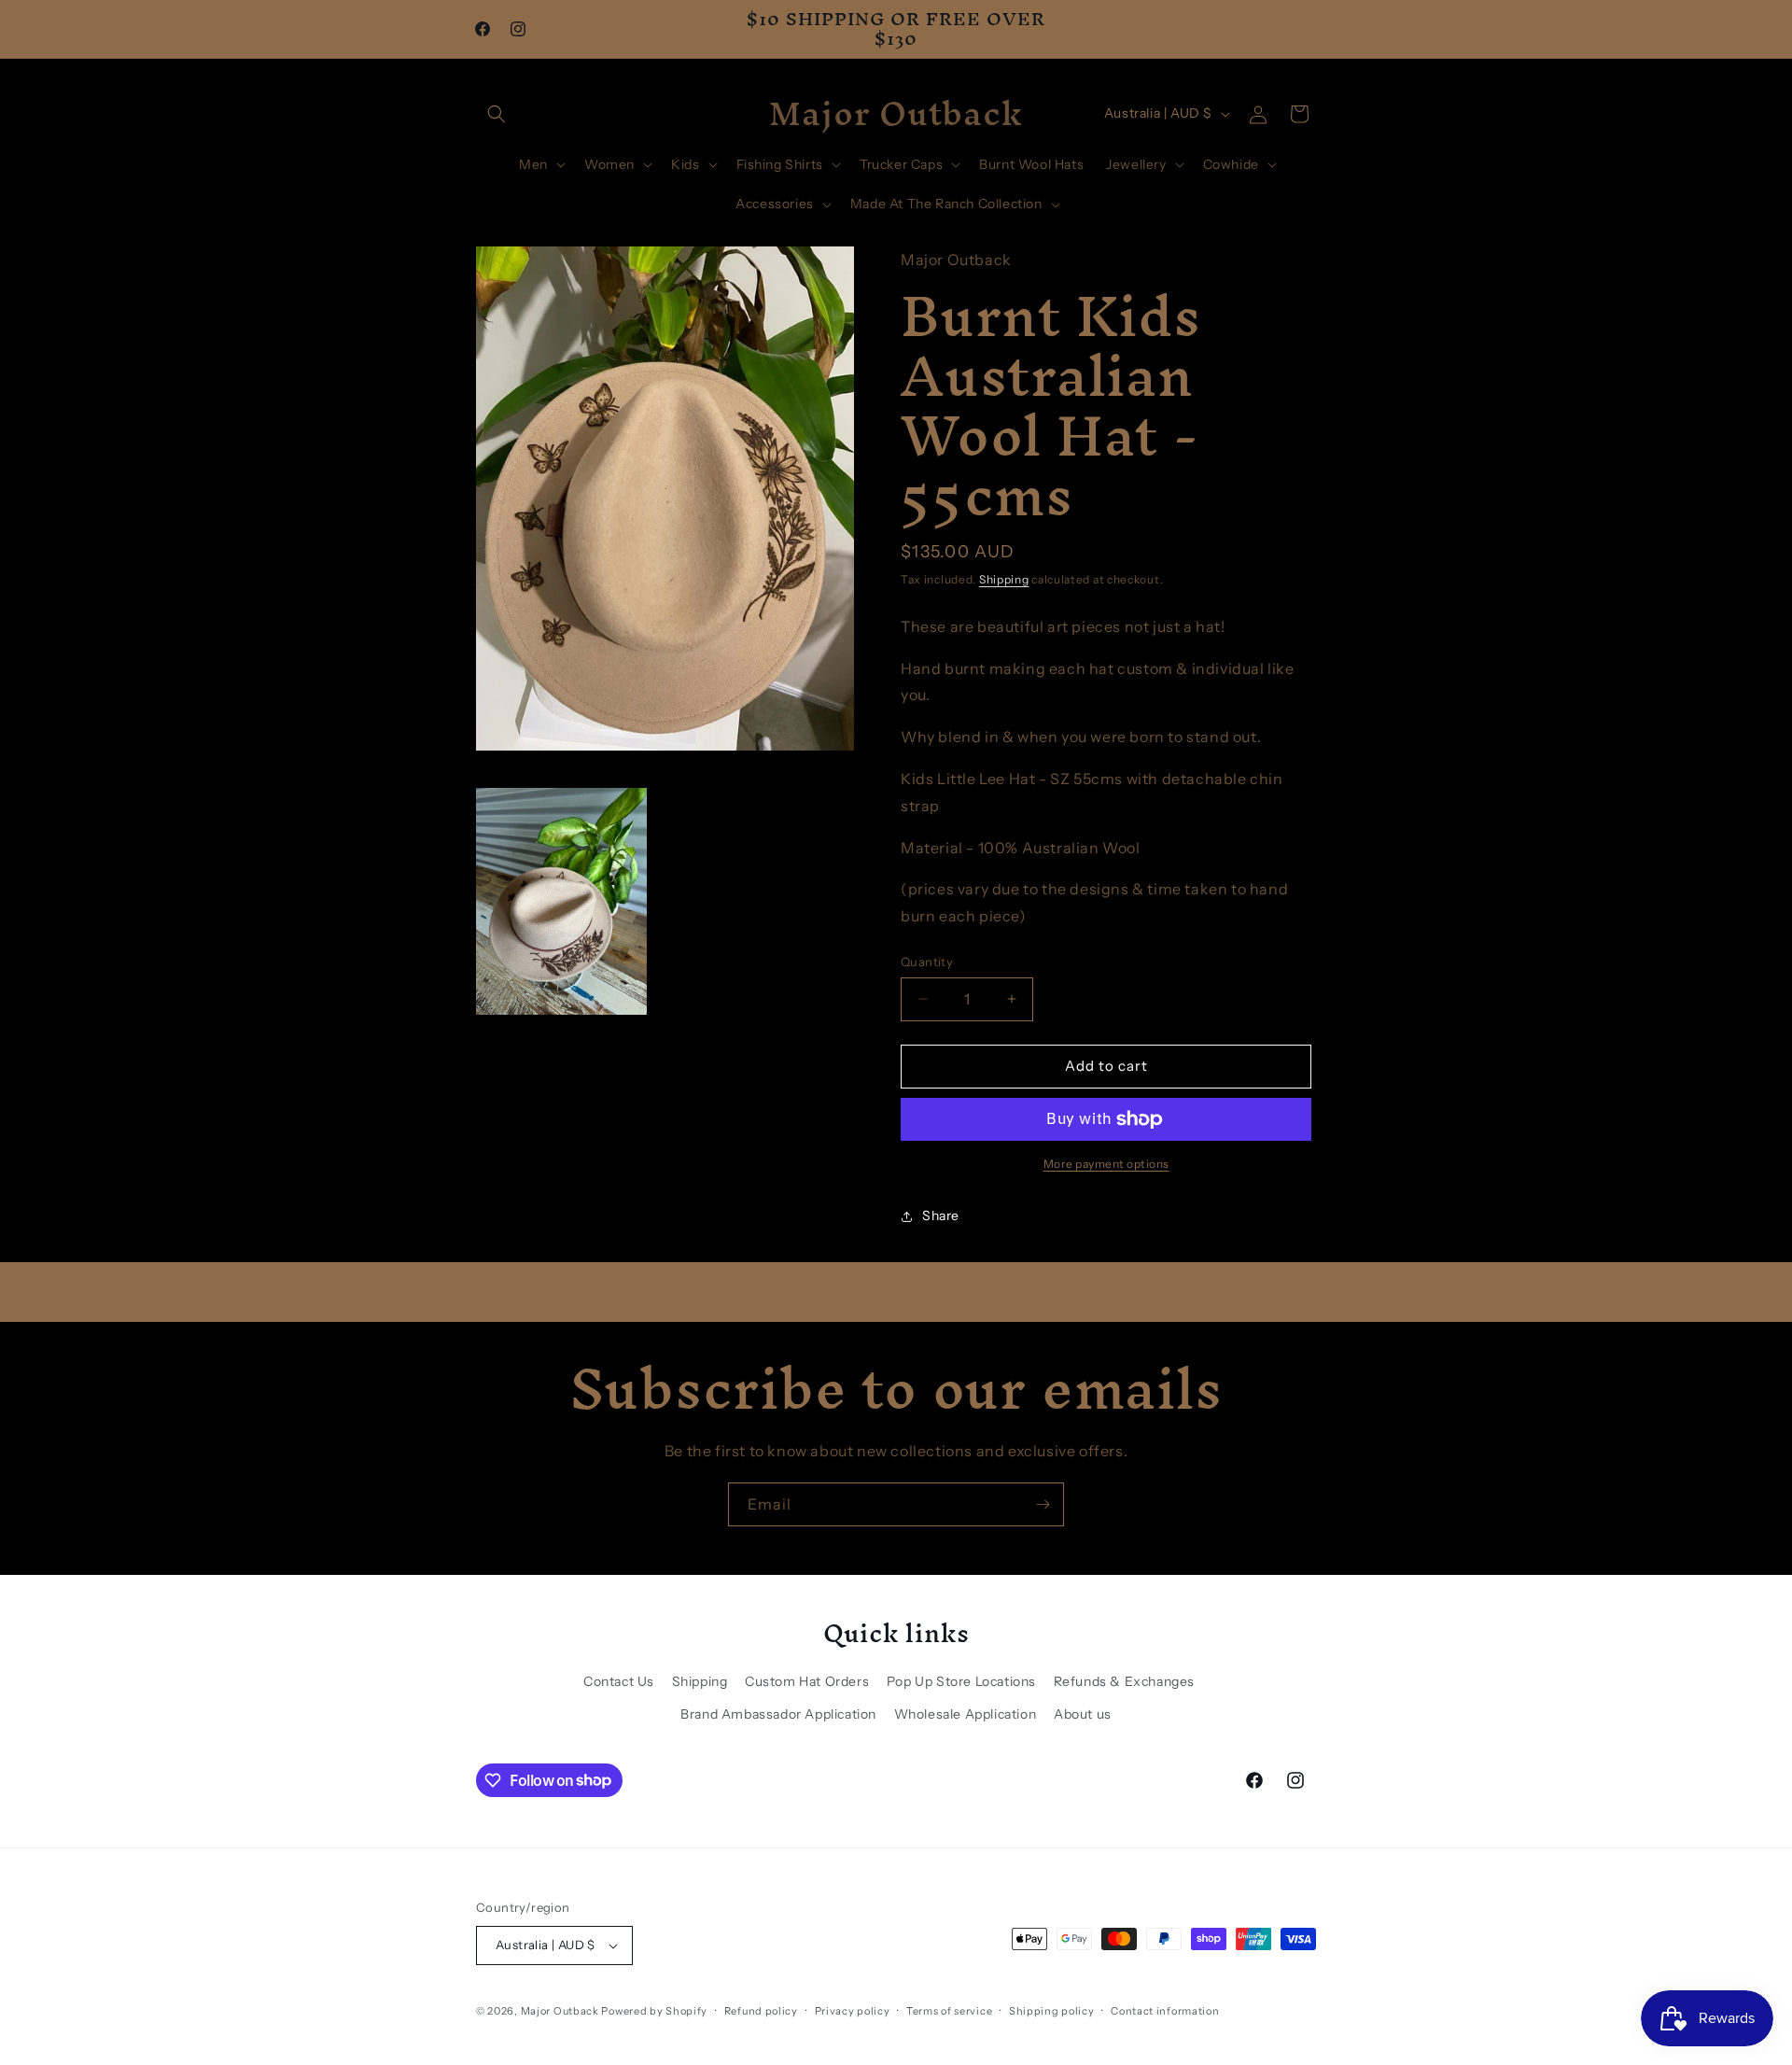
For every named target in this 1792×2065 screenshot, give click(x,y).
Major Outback (560, 2011)
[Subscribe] (1043, 1504)
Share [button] (941, 1215)
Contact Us (619, 1681)
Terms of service (949, 2011)
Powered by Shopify (654, 2011)
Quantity (927, 962)
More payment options (1106, 1164)
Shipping (1004, 579)
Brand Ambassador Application (778, 1714)
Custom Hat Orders (807, 1681)
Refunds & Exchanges (1124, 1681)
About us (1083, 1714)
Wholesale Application (966, 1714)
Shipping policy (1052, 2011)
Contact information (1165, 2011)
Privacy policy (853, 2011)
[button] (497, 114)
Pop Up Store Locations (961, 1681)
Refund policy (761, 2011)
